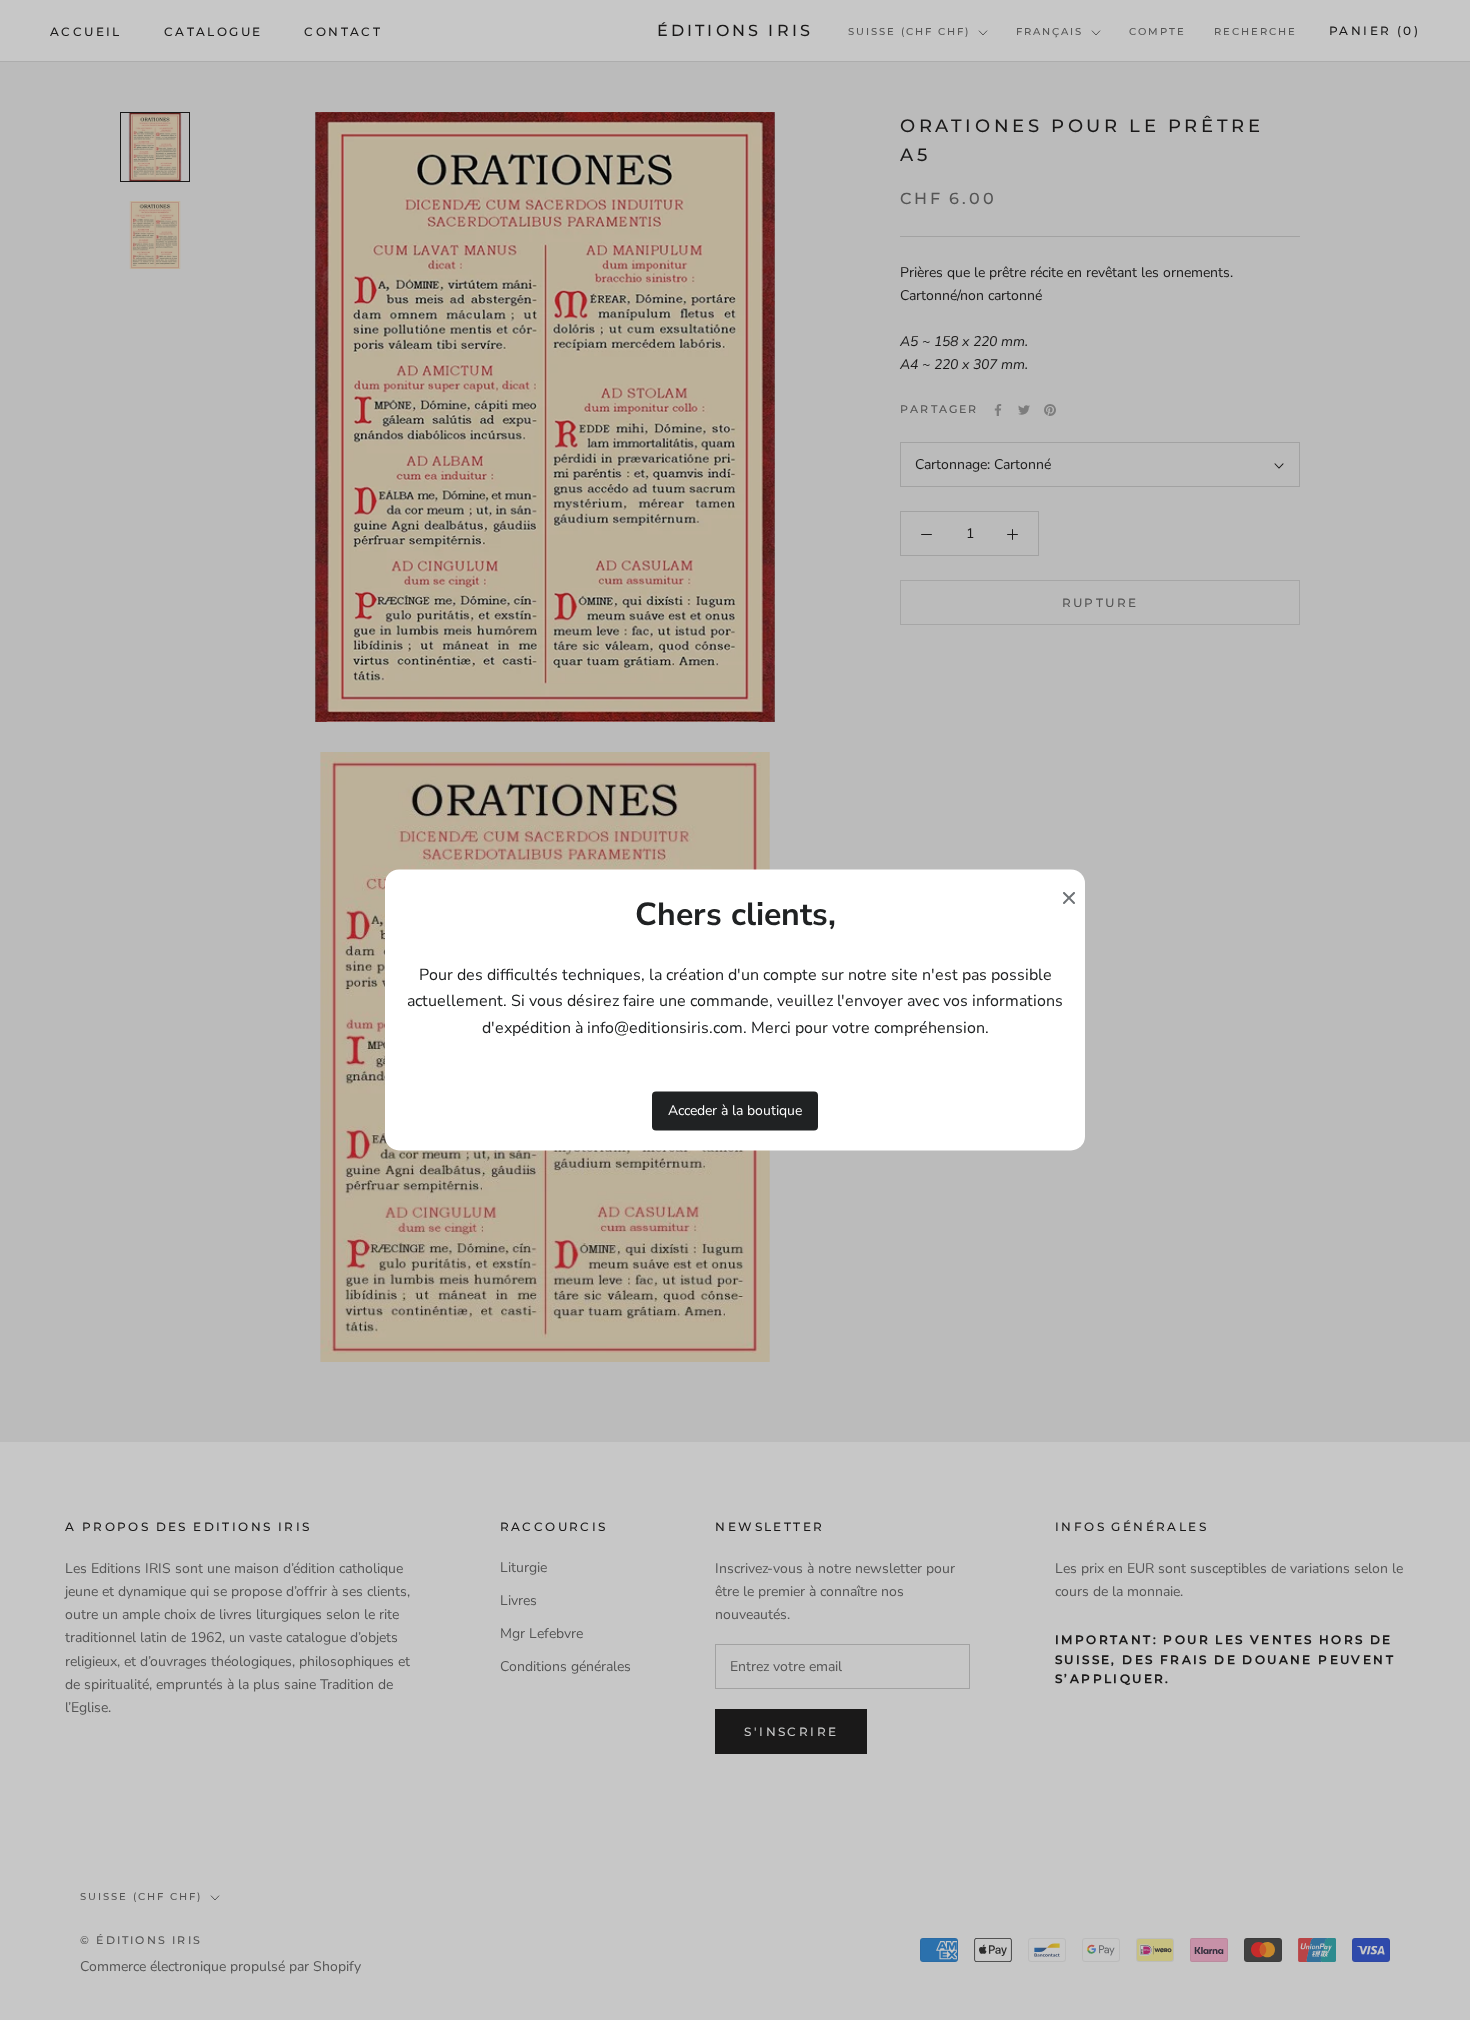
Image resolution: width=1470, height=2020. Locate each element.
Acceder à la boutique (735, 1110)
